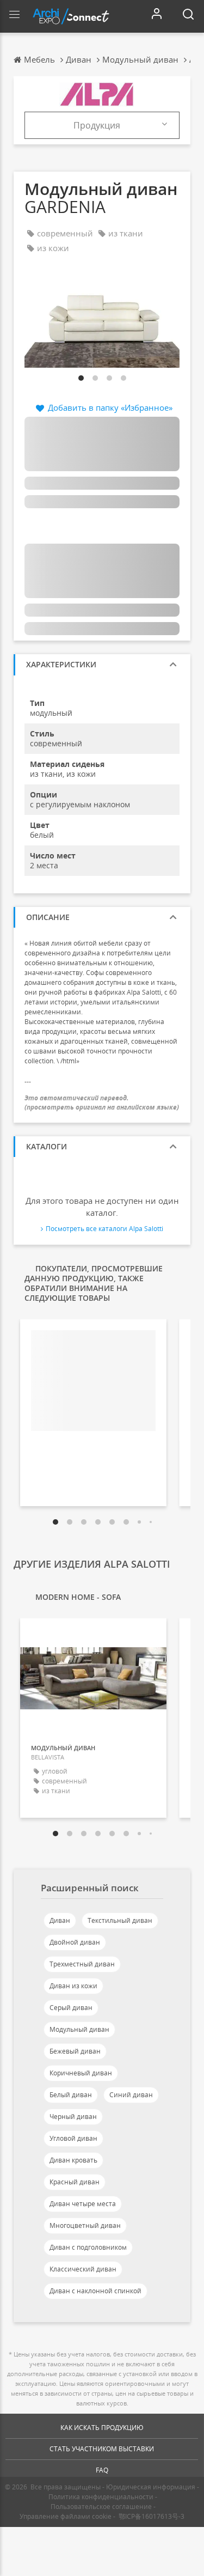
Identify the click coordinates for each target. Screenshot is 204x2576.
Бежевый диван (75, 2051)
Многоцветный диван (85, 2225)
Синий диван (131, 2095)
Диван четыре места (83, 2204)
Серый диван (71, 2008)
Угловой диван (73, 2138)
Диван (60, 1920)
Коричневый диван (81, 2073)
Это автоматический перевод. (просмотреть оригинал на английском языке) (102, 1103)
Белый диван (71, 2095)
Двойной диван (75, 1942)
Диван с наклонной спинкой (95, 2291)
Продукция (97, 125)
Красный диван (75, 2182)
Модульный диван (79, 2029)
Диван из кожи (73, 1986)
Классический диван (83, 2269)
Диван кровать (73, 2160)
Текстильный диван (120, 1920)
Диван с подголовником (88, 2247)
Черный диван (73, 2117)
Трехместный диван (82, 1964)
